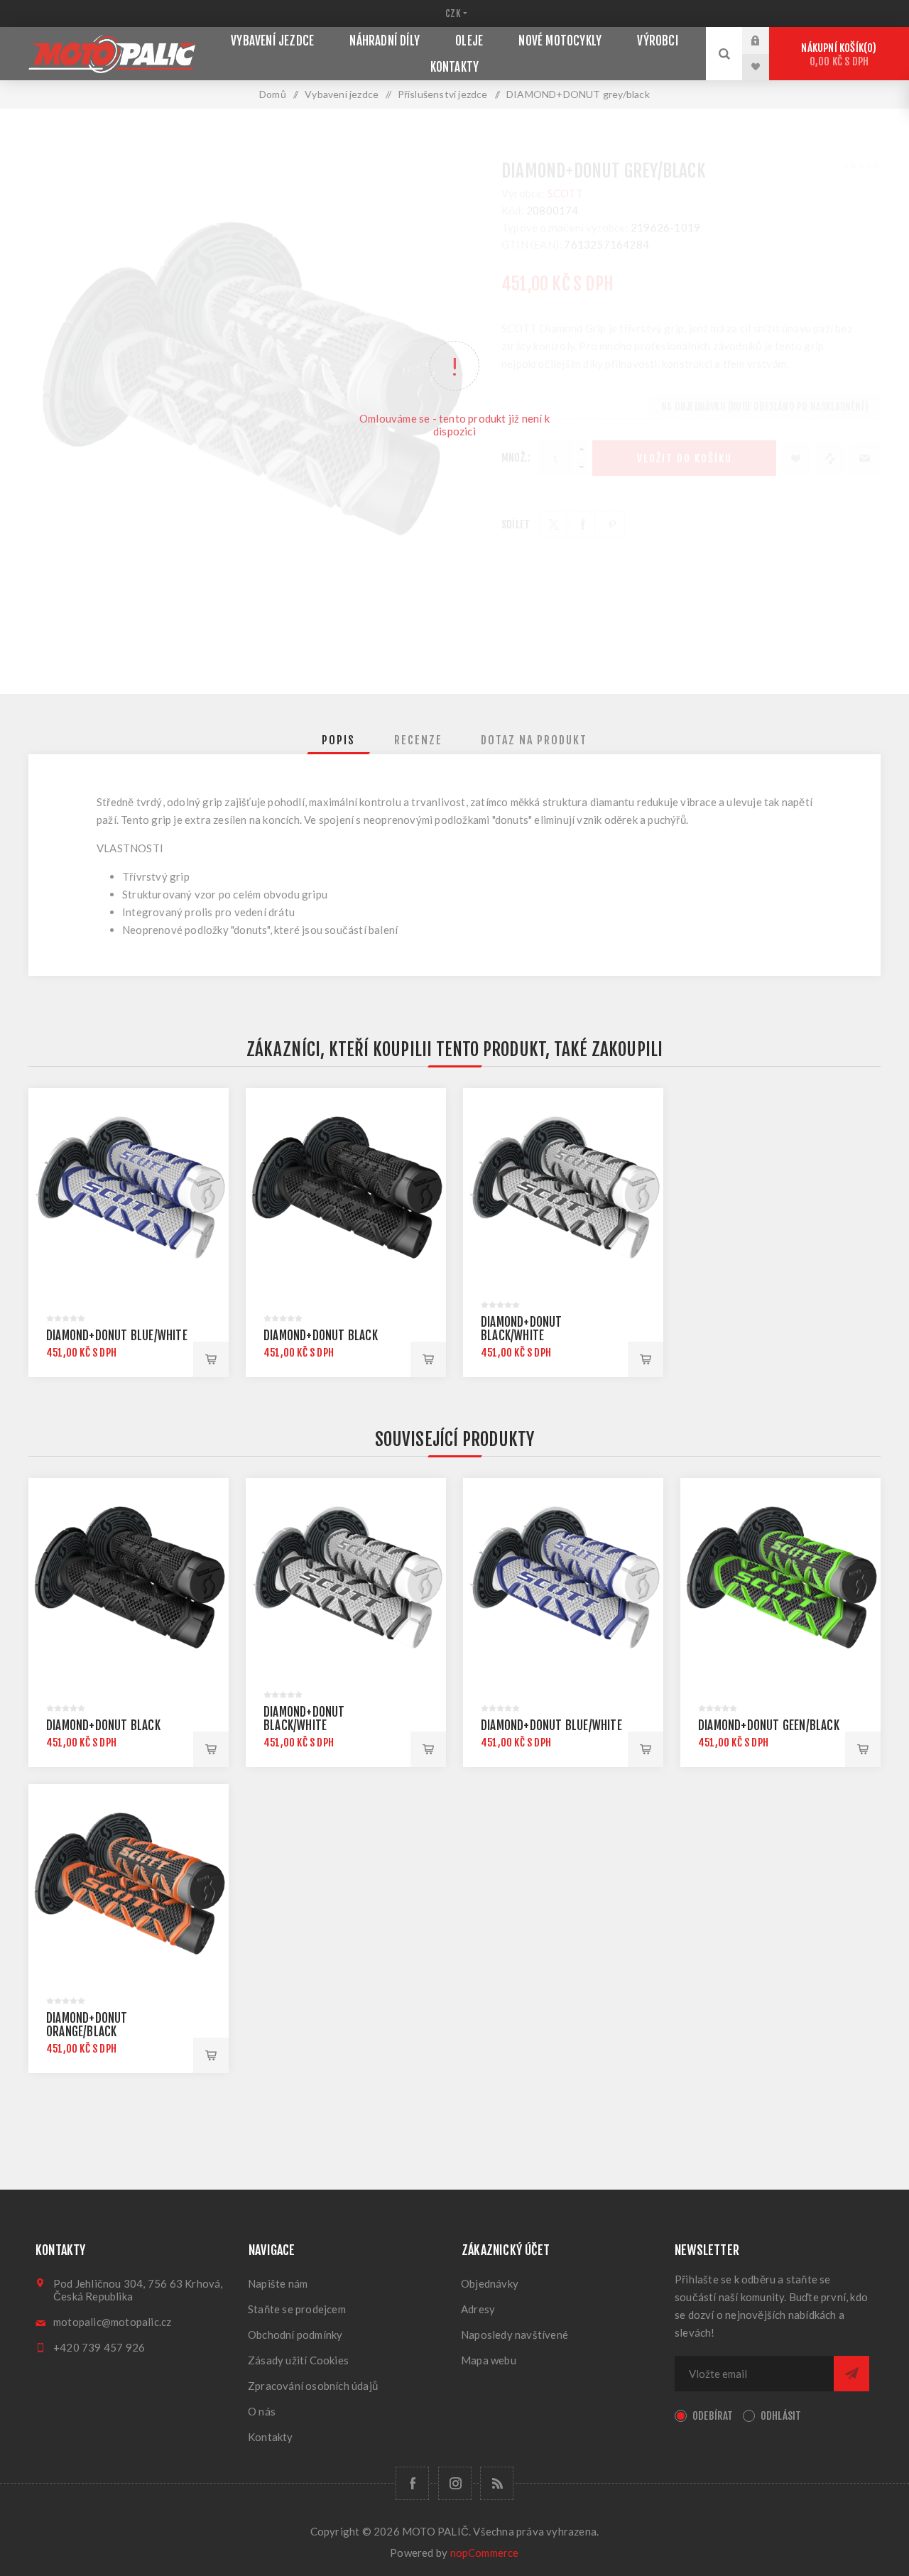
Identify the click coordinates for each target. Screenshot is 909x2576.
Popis (338, 740)
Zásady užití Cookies (298, 2360)
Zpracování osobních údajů (313, 2386)
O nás (262, 2411)
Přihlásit (766, 40)
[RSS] (497, 2483)
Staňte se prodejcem (297, 2309)
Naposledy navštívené (515, 2335)
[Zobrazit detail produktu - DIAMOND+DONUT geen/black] (780, 1578)
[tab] (338, 740)
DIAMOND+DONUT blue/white (117, 1336)
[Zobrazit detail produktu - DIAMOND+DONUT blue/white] (129, 1188)
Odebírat (713, 2416)
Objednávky (490, 2283)
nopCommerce (485, 2553)
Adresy (478, 2309)
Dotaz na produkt (534, 740)
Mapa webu (489, 2360)
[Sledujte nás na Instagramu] (455, 2483)
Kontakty (271, 2437)
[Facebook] (412, 2483)
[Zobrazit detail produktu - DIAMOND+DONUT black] (346, 1188)
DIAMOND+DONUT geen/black (769, 1726)
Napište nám (278, 2283)
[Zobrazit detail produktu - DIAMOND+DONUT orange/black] (129, 1884)
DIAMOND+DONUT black (321, 1336)
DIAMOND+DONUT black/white (522, 1329)
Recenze (418, 740)
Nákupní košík (837, 55)
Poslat (851, 2374)
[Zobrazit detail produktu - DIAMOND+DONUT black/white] (563, 1188)
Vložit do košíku (211, 1359)
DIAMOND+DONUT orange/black (87, 2025)
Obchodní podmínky (295, 2335)
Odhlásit (781, 2416)
